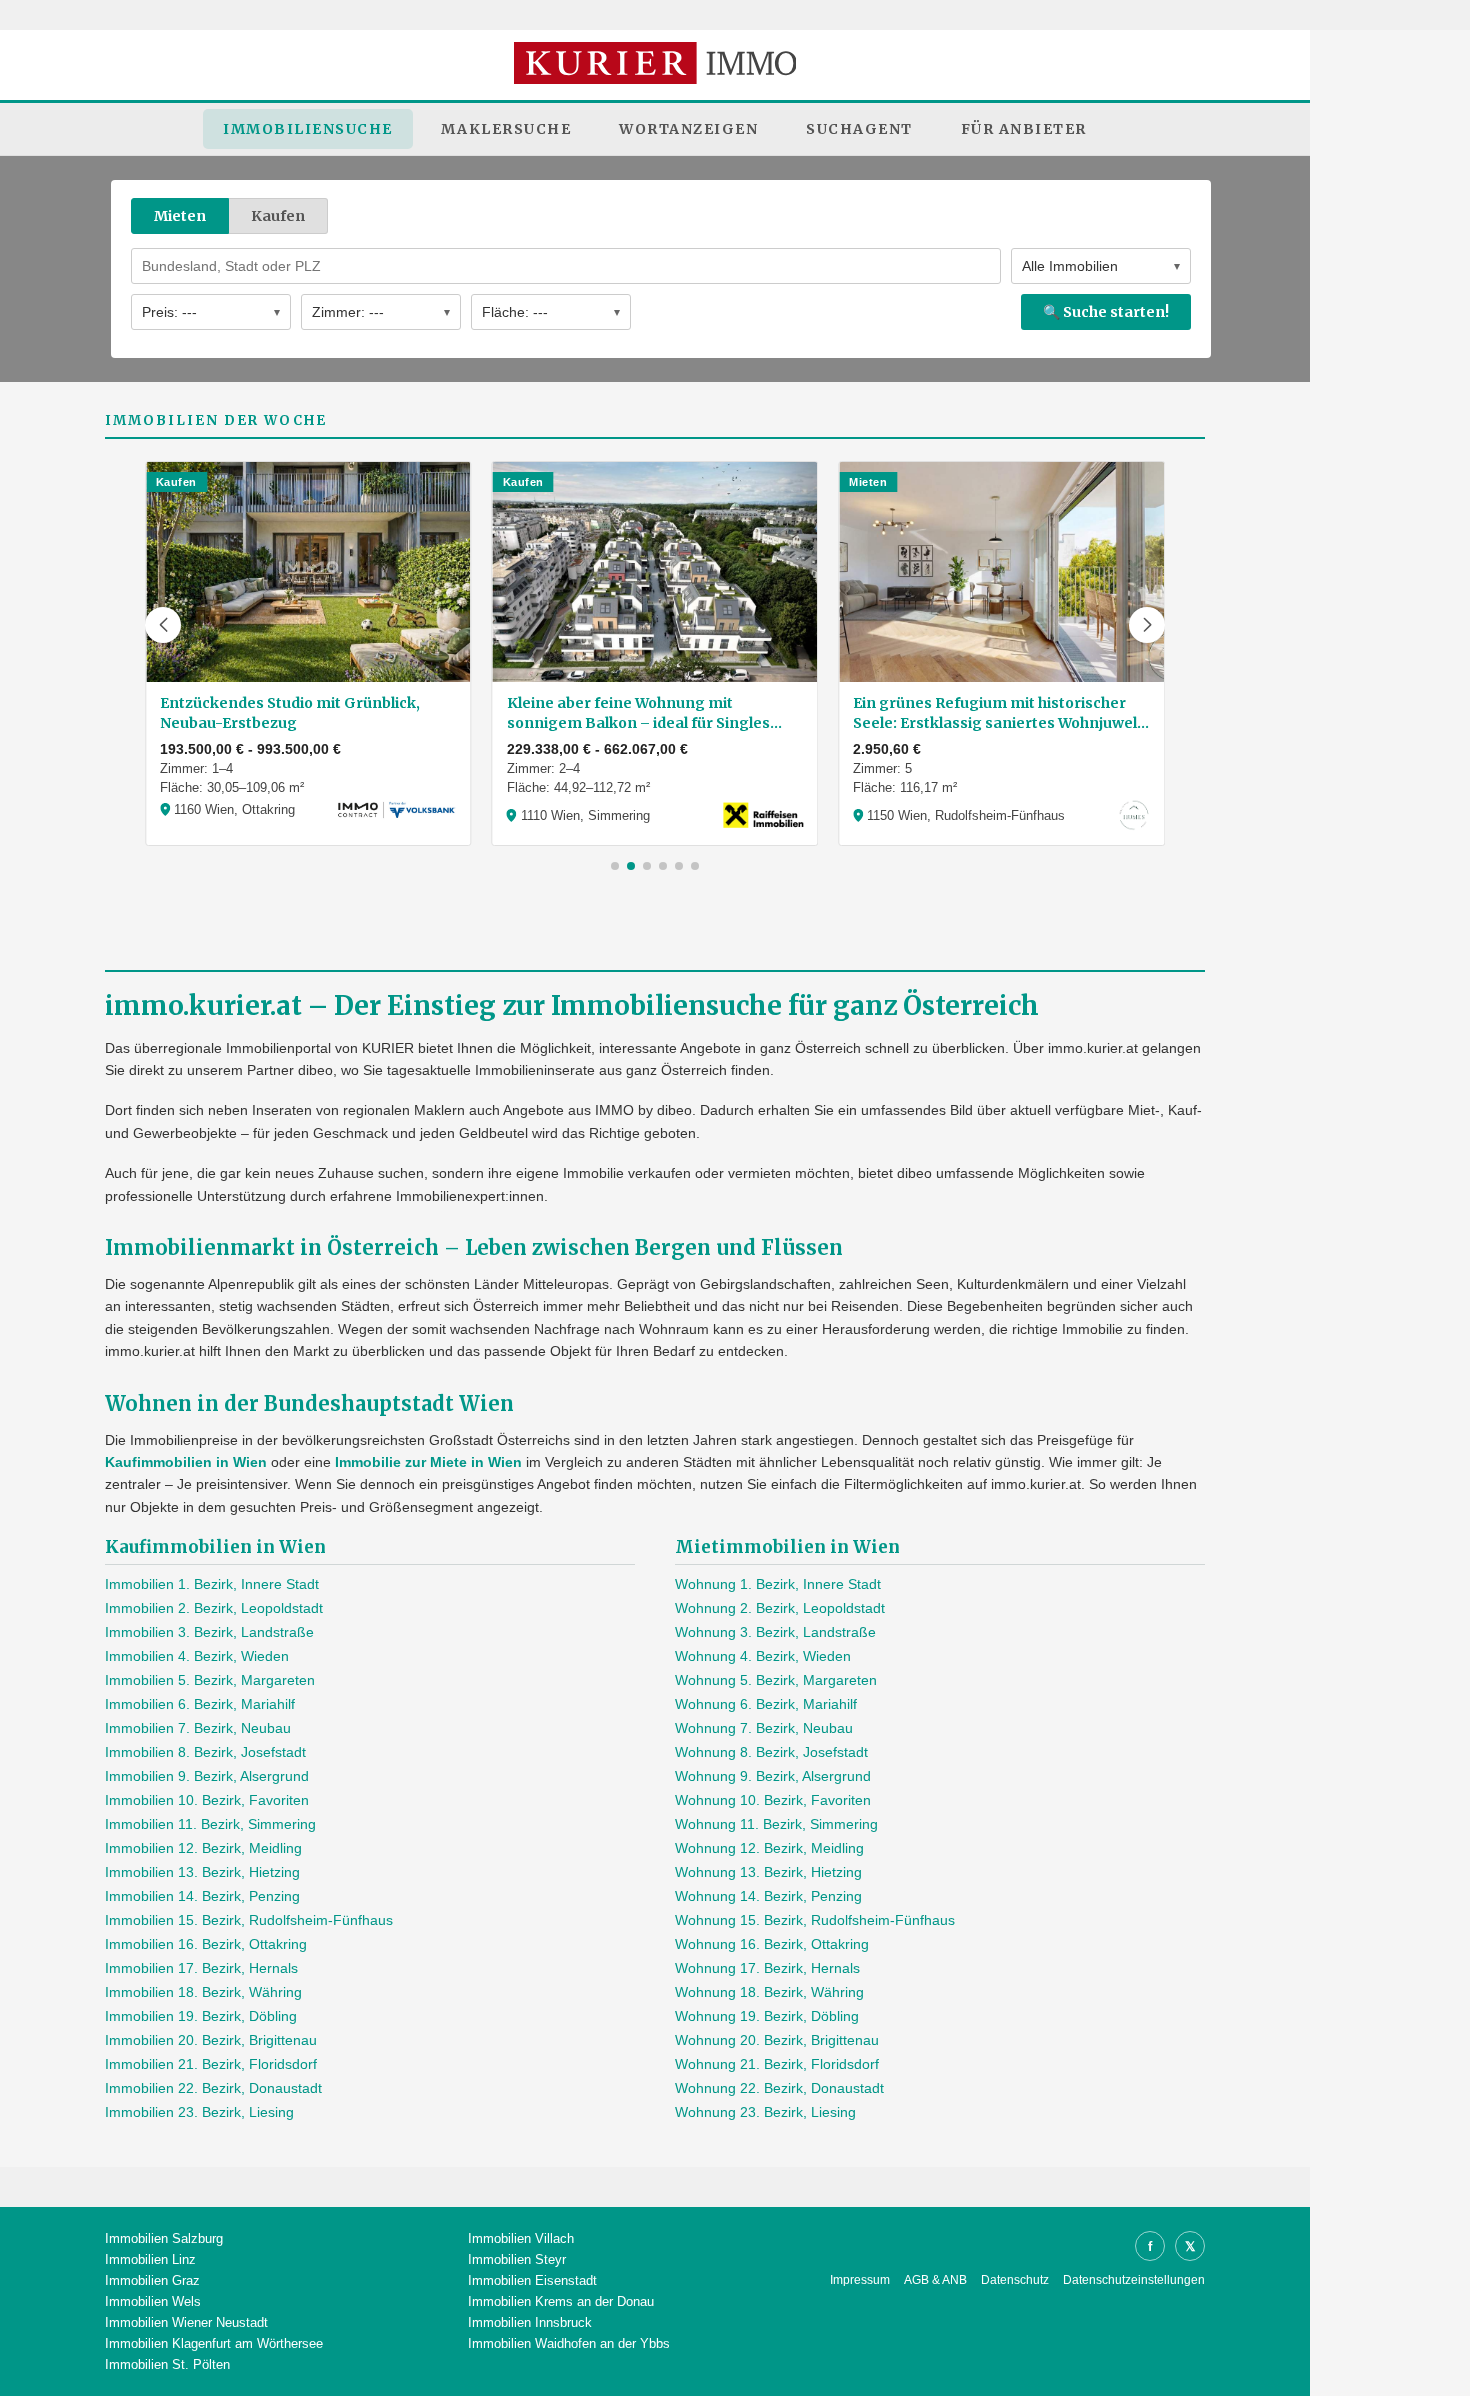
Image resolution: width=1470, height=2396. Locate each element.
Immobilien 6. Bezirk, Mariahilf (200, 1704)
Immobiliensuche (308, 129)
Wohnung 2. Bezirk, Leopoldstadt (780, 1608)
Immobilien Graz (152, 2280)
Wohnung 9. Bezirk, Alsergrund (773, 1776)
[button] (163, 625)
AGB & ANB (935, 2280)
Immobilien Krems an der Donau (561, 2301)
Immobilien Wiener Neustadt (186, 2322)
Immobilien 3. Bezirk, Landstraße (209, 1632)
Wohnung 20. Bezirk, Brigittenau (777, 2040)
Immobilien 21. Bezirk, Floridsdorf (211, 2064)
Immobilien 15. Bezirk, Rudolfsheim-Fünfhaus (249, 1920)
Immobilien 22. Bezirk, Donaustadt (213, 2088)
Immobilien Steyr (517, 2259)
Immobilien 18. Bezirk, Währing (203, 1992)
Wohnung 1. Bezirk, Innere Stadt (778, 1584)
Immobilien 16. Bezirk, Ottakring (206, 1944)
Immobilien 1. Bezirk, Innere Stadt (212, 1584)
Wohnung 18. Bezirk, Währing (769, 1992)
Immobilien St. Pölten (167, 2364)
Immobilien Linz (150, 2259)
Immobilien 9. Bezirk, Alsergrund (207, 1776)
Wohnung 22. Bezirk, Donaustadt (779, 2088)
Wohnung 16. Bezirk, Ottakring (772, 1944)
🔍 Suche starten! (1106, 312)
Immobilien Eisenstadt (532, 2280)
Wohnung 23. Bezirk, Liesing (765, 2112)
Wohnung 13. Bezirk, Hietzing (768, 1872)
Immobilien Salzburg (164, 2238)
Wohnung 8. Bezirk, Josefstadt (771, 1752)
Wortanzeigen (688, 129)
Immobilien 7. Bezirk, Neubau (198, 1728)
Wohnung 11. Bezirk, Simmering (776, 1824)
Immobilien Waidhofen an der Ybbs (569, 2343)
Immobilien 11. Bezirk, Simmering (210, 1824)
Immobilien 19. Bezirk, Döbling (201, 2016)
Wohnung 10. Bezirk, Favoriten (773, 1800)
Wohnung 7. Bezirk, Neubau (764, 1728)
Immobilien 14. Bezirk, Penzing (202, 1896)
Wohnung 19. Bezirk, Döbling (767, 2016)
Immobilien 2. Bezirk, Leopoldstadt (214, 1608)
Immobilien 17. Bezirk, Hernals (201, 1968)
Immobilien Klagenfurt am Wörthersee (214, 2343)
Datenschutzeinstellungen (1134, 2280)
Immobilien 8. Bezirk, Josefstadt (205, 1752)
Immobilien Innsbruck (530, 2322)
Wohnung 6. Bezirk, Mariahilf (766, 1704)
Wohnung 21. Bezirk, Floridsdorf (777, 2064)
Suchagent (859, 129)
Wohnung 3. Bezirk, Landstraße (775, 1632)
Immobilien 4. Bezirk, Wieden (197, 1656)
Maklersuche (506, 129)
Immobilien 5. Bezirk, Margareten (210, 1680)
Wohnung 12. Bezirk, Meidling (769, 1848)
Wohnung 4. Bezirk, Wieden (763, 1656)
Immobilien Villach (521, 2238)
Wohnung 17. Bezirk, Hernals (767, 1968)
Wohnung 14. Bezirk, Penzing (768, 1896)
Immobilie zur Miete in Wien (428, 1462)
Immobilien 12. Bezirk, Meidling (203, 1848)
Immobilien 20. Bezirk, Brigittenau (211, 2040)
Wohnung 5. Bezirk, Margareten (776, 1680)
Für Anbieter (1024, 129)
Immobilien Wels (153, 2301)
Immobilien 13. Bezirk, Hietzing (202, 1872)
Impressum (860, 2280)
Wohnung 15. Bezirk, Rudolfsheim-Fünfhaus (815, 1920)
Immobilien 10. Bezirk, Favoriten (207, 1800)
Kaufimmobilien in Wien (186, 1462)
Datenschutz (1015, 2280)
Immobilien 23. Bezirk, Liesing (199, 2112)
